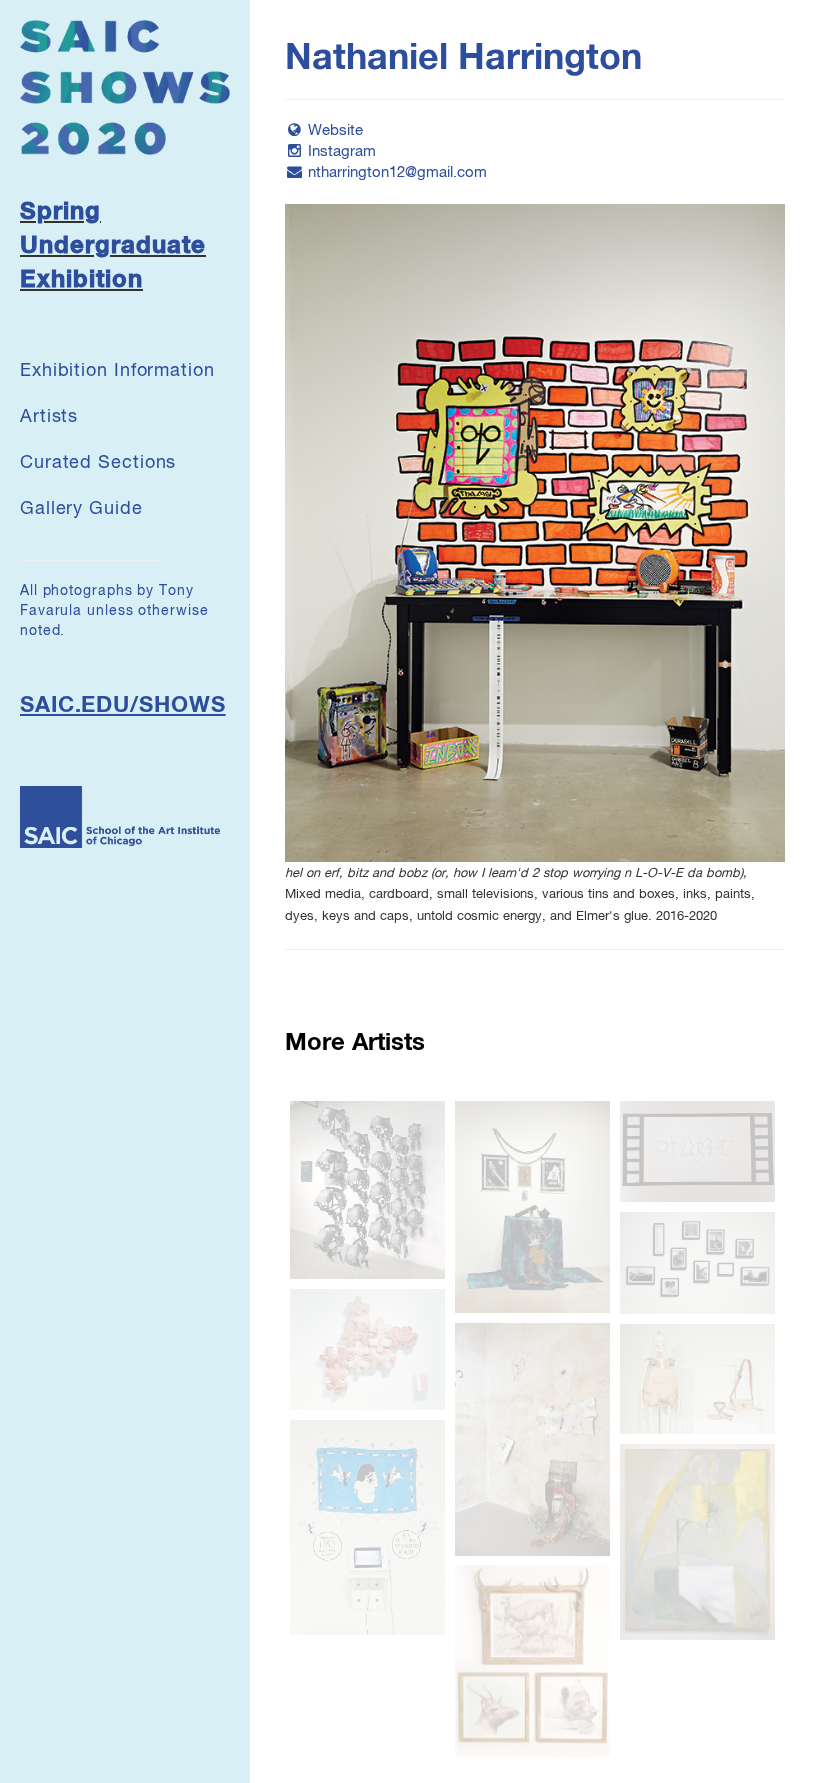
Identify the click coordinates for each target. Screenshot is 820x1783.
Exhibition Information (117, 371)
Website (335, 130)
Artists (49, 417)
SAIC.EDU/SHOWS (123, 706)
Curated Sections (98, 463)
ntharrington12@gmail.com (397, 172)
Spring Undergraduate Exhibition (113, 246)
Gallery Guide (81, 509)
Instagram (342, 151)
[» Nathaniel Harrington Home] (125, 86)
